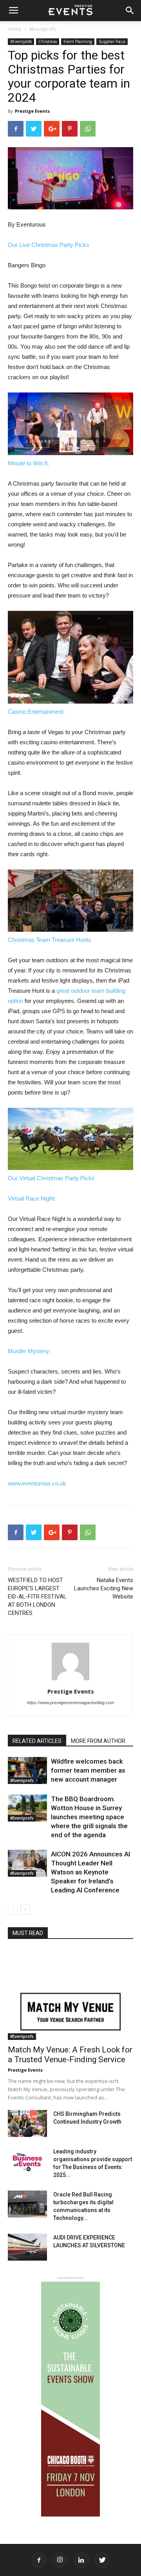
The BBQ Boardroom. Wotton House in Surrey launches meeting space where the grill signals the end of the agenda (89, 1817)
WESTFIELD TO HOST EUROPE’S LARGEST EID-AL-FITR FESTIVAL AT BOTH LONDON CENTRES (37, 1597)
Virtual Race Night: (32, 1198)
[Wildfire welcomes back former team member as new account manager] (27, 1770)
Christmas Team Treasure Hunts (50, 940)
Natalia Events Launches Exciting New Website (104, 1588)
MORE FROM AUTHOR (98, 1741)
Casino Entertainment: (36, 712)
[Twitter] (102, 2560)
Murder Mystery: (29, 1351)
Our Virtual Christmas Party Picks (51, 1178)
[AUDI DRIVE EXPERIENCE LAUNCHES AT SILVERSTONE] (27, 2247)
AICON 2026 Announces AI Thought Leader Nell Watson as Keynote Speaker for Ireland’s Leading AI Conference (90, 1872)
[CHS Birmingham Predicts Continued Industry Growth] (27, 2123)
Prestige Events (32, 111)
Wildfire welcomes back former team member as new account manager (88, 1770)
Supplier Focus (112, 41)
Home (15, 29)
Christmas (48, 41)
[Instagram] (60, 2560)
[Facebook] (39, 2560)
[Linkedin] (81, 2560)
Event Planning (78, 41)
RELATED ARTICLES (37, 1741)
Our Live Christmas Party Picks (49, 245)
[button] (130, 11)
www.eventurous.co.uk (37, 1483)
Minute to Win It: (28, 463)
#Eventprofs (42, 29)
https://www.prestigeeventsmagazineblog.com (70, 1703)
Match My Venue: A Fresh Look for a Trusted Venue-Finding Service (70, 2055)
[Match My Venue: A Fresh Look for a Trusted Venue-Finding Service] (70, 1995)
